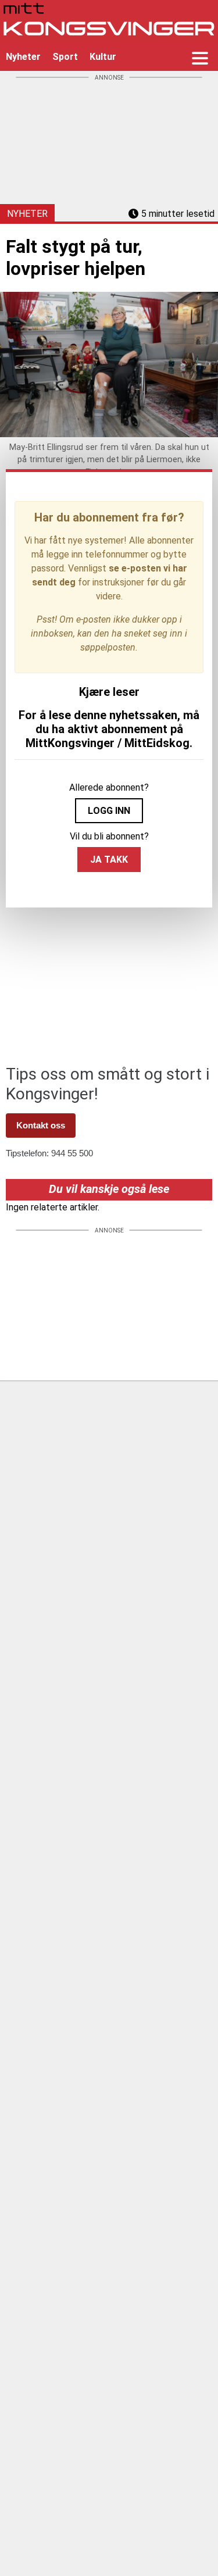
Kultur (103, 57)
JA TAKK (109, 860)
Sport (65, 57)
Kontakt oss (41, 1125)
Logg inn (109, 811)
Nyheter (23, 57)
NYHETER (27, 214)
